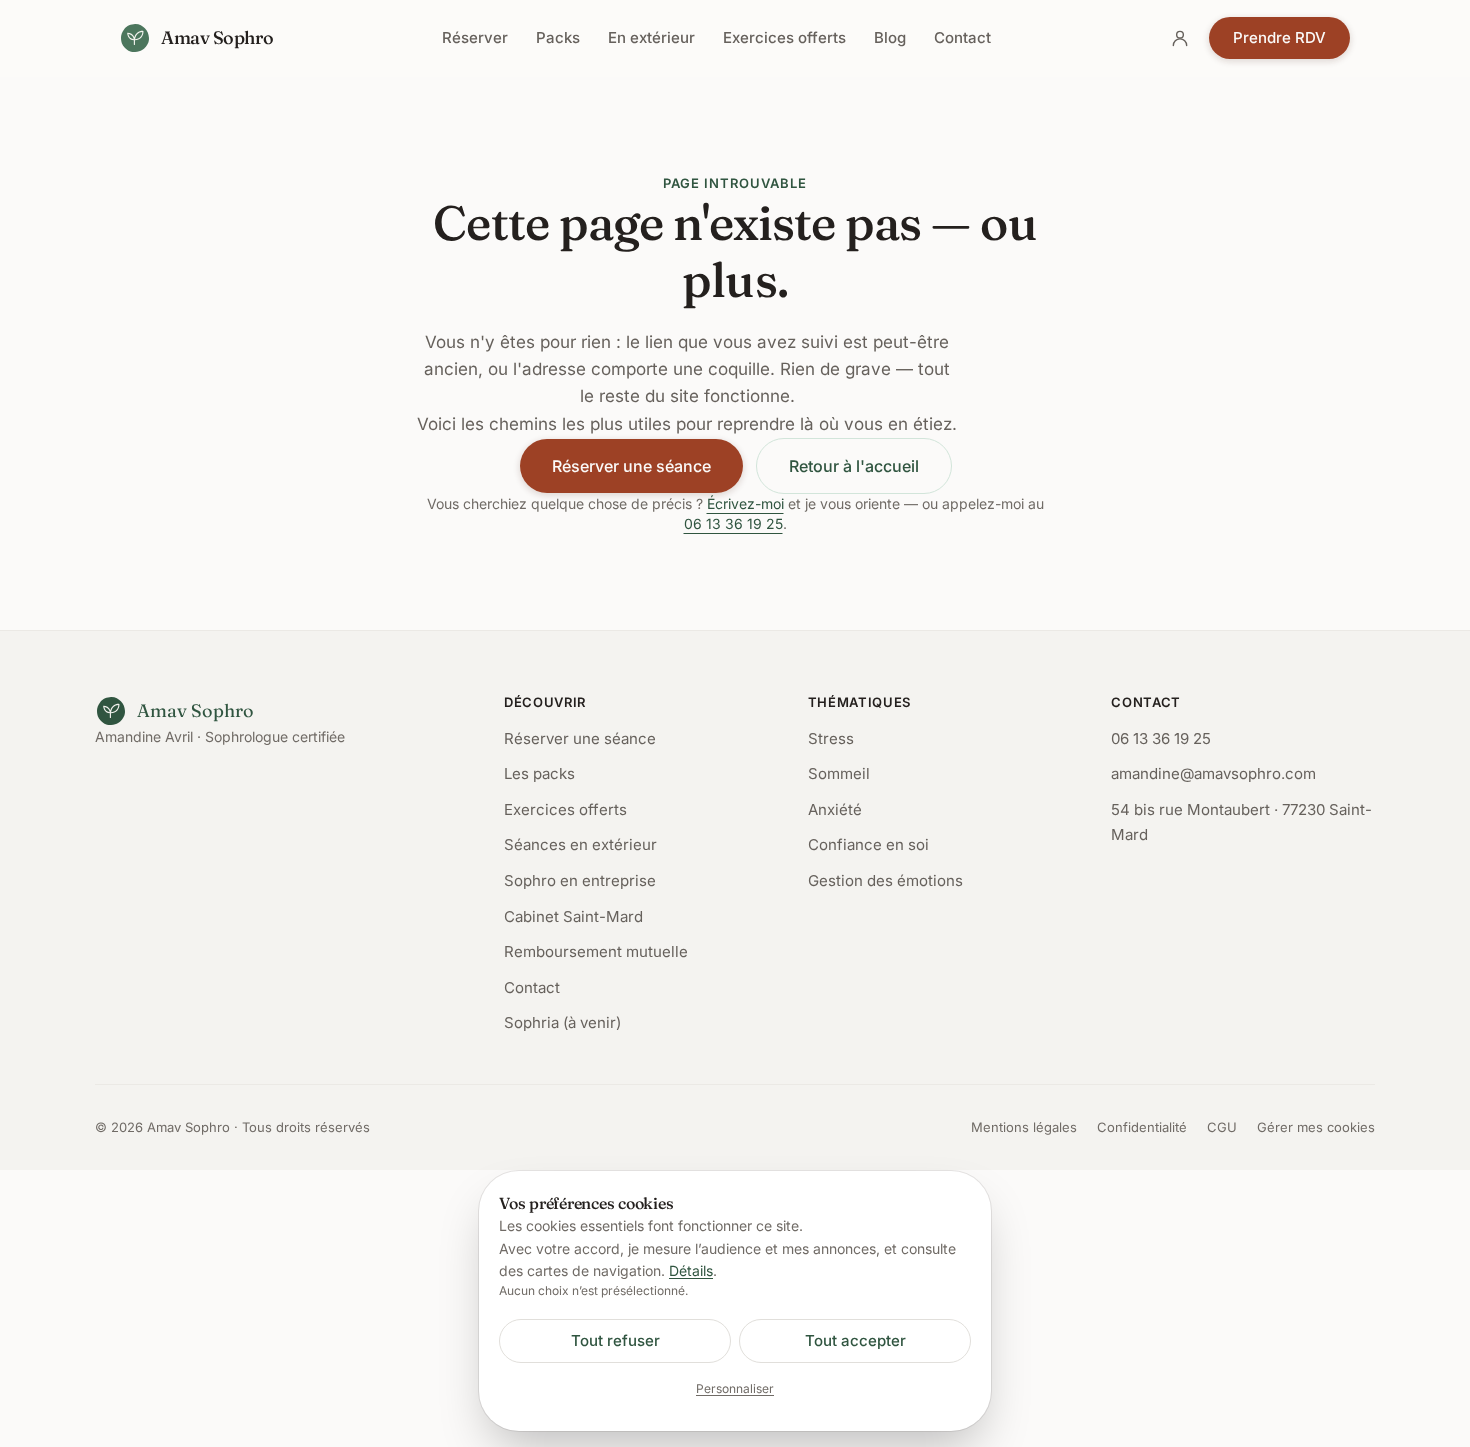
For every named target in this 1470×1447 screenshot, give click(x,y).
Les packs (539, 773)
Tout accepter (855, 1340)
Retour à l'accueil (854, 466)
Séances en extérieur (580, 844)
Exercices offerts (784, 37)
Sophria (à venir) (562, 1022)
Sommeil (839, 773)
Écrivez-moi (745, 503)
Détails (691, 1270)
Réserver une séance (631, 466)
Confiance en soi (868, 844)
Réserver (475, 37)
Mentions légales (1024, 1127)
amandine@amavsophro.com (1213, 773)
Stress (831, 738)
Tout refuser (615, 1340)
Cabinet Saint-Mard (573, 916)
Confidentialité (1142, 1127)
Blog (890, 37)
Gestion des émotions (885, 880)
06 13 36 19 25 (733, 523)
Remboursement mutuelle (596, 951)
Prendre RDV (1279, 37)
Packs (558, 37)
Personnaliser (735, 1388)
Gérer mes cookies (1316, 1127)
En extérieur (651, 37)
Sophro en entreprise (580, 880)
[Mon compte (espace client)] (1180, 38)
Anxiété (835, 809)
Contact (962, 37)
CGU (1222, 1127)
